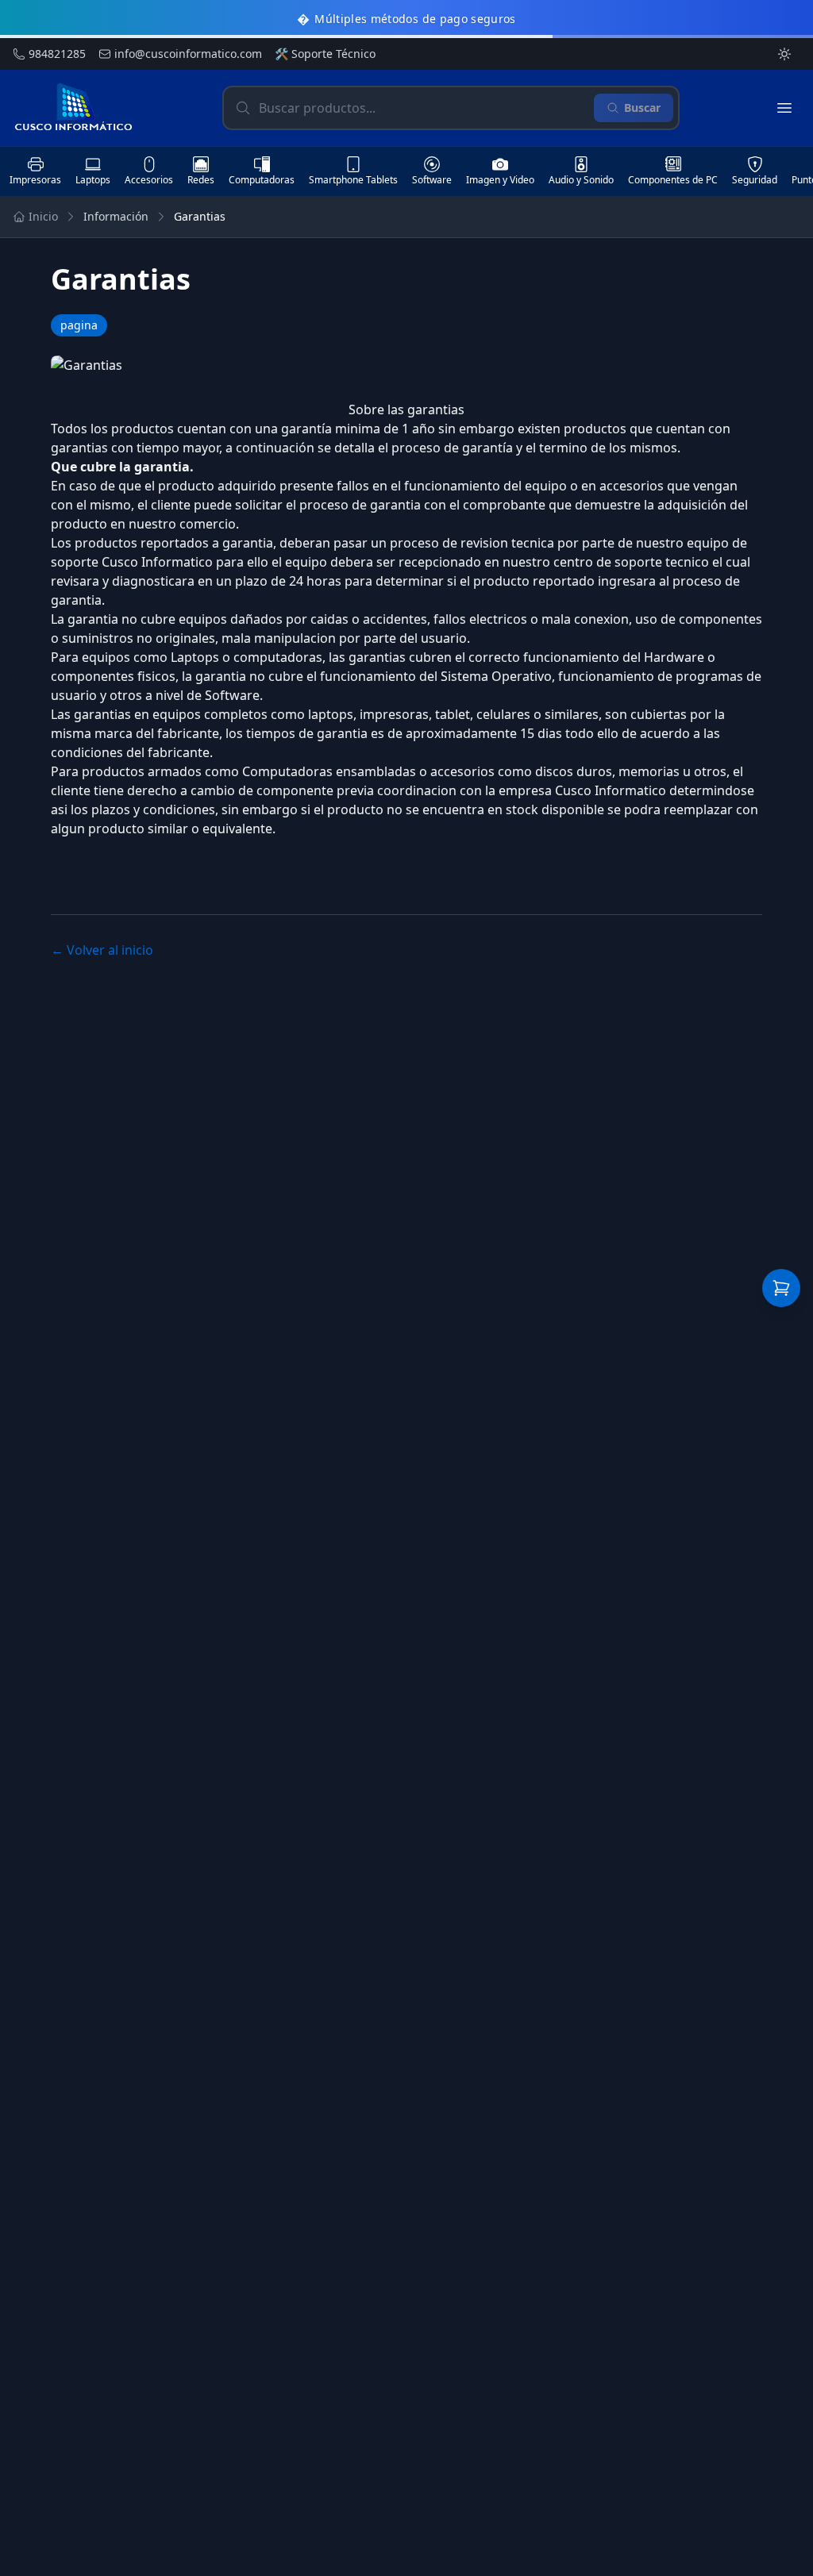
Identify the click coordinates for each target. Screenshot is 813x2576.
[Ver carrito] (781, 1288)
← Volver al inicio (102, 950)
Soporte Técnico (325, 54)
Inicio (43, 216)
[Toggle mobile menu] (784, 108)
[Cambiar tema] (784, 54)
